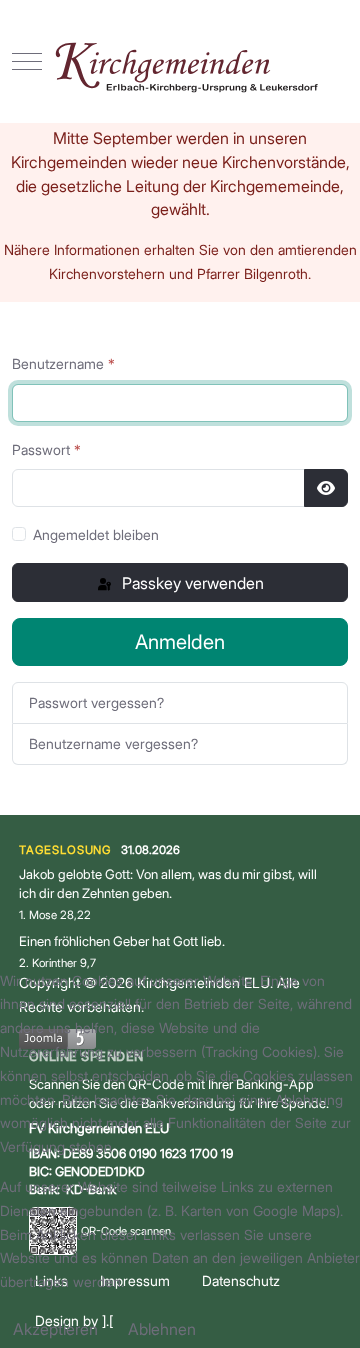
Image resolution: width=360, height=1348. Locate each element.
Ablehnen (162, 1329)
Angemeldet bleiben (96, 534)
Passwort (46, 449)
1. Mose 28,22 (55, 915)
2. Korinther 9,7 (57, 963)
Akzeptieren (55, 1329)
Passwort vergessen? (96, 702)
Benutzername (63, 363)
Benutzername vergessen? (113, 743)
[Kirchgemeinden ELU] (180, 61)
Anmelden (180, 642)
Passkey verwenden (191, 583)
